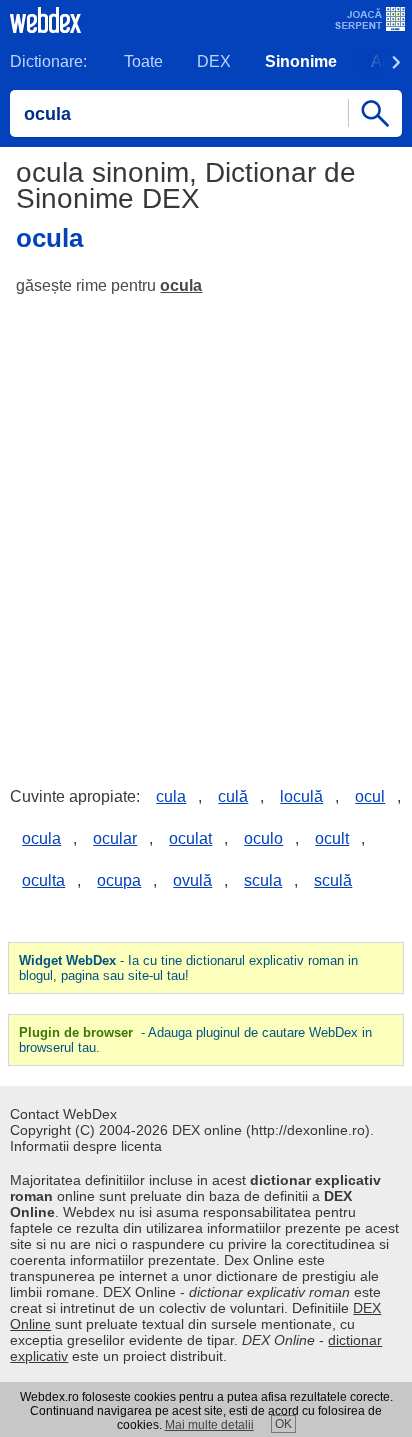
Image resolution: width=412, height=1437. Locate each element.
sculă (333, 880)
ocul (370, 796)
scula (263, 880)
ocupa (119, 880)
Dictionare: (48, 61)
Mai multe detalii (209, 1425)
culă (233, 796)
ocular (115, 838)
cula (171, 796)
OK (283, 1424)
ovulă (192, 880)
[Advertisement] (206, 526)
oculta (43, 880)
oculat (190, 838)
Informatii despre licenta (86, 1146)
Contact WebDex (63, 1114)
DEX (214, 61)
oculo (263, 838)
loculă (301, 796)
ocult (332, 838)
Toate (143, 61)
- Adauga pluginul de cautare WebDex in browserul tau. (195, 1040)
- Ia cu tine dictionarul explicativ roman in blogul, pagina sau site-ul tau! (188, 968)
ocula (181, 285)
